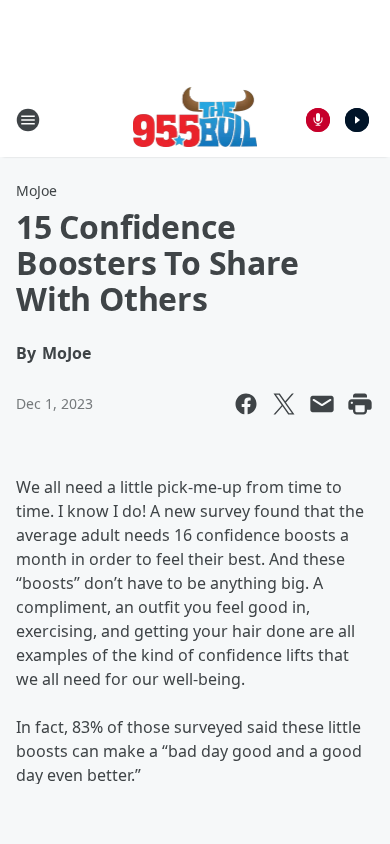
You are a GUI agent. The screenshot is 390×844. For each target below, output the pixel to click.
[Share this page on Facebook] (246, 404)
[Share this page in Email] (322, 404)
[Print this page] (360, 404)
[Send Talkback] (318, 120)
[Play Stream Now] (357, 120)
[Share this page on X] (284, 404)
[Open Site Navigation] (28, 120)
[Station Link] (195, 119)
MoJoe (36, 190)
